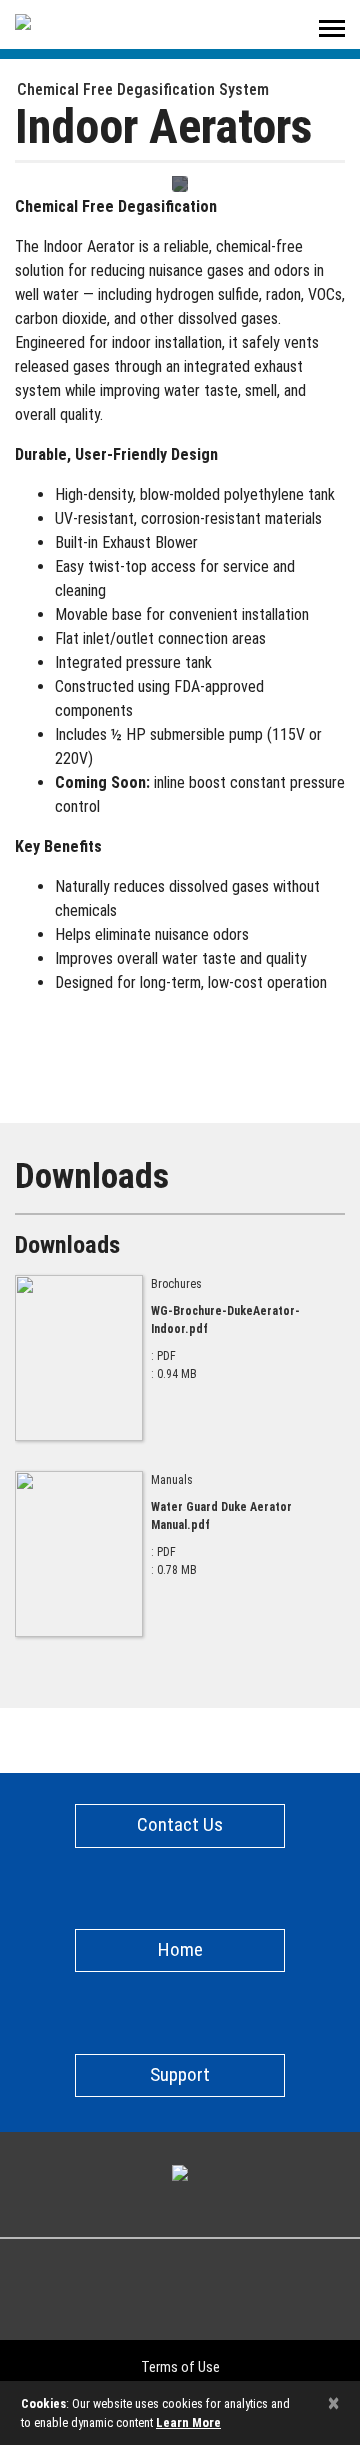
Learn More (188, 2422)
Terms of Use (180, 2367)
